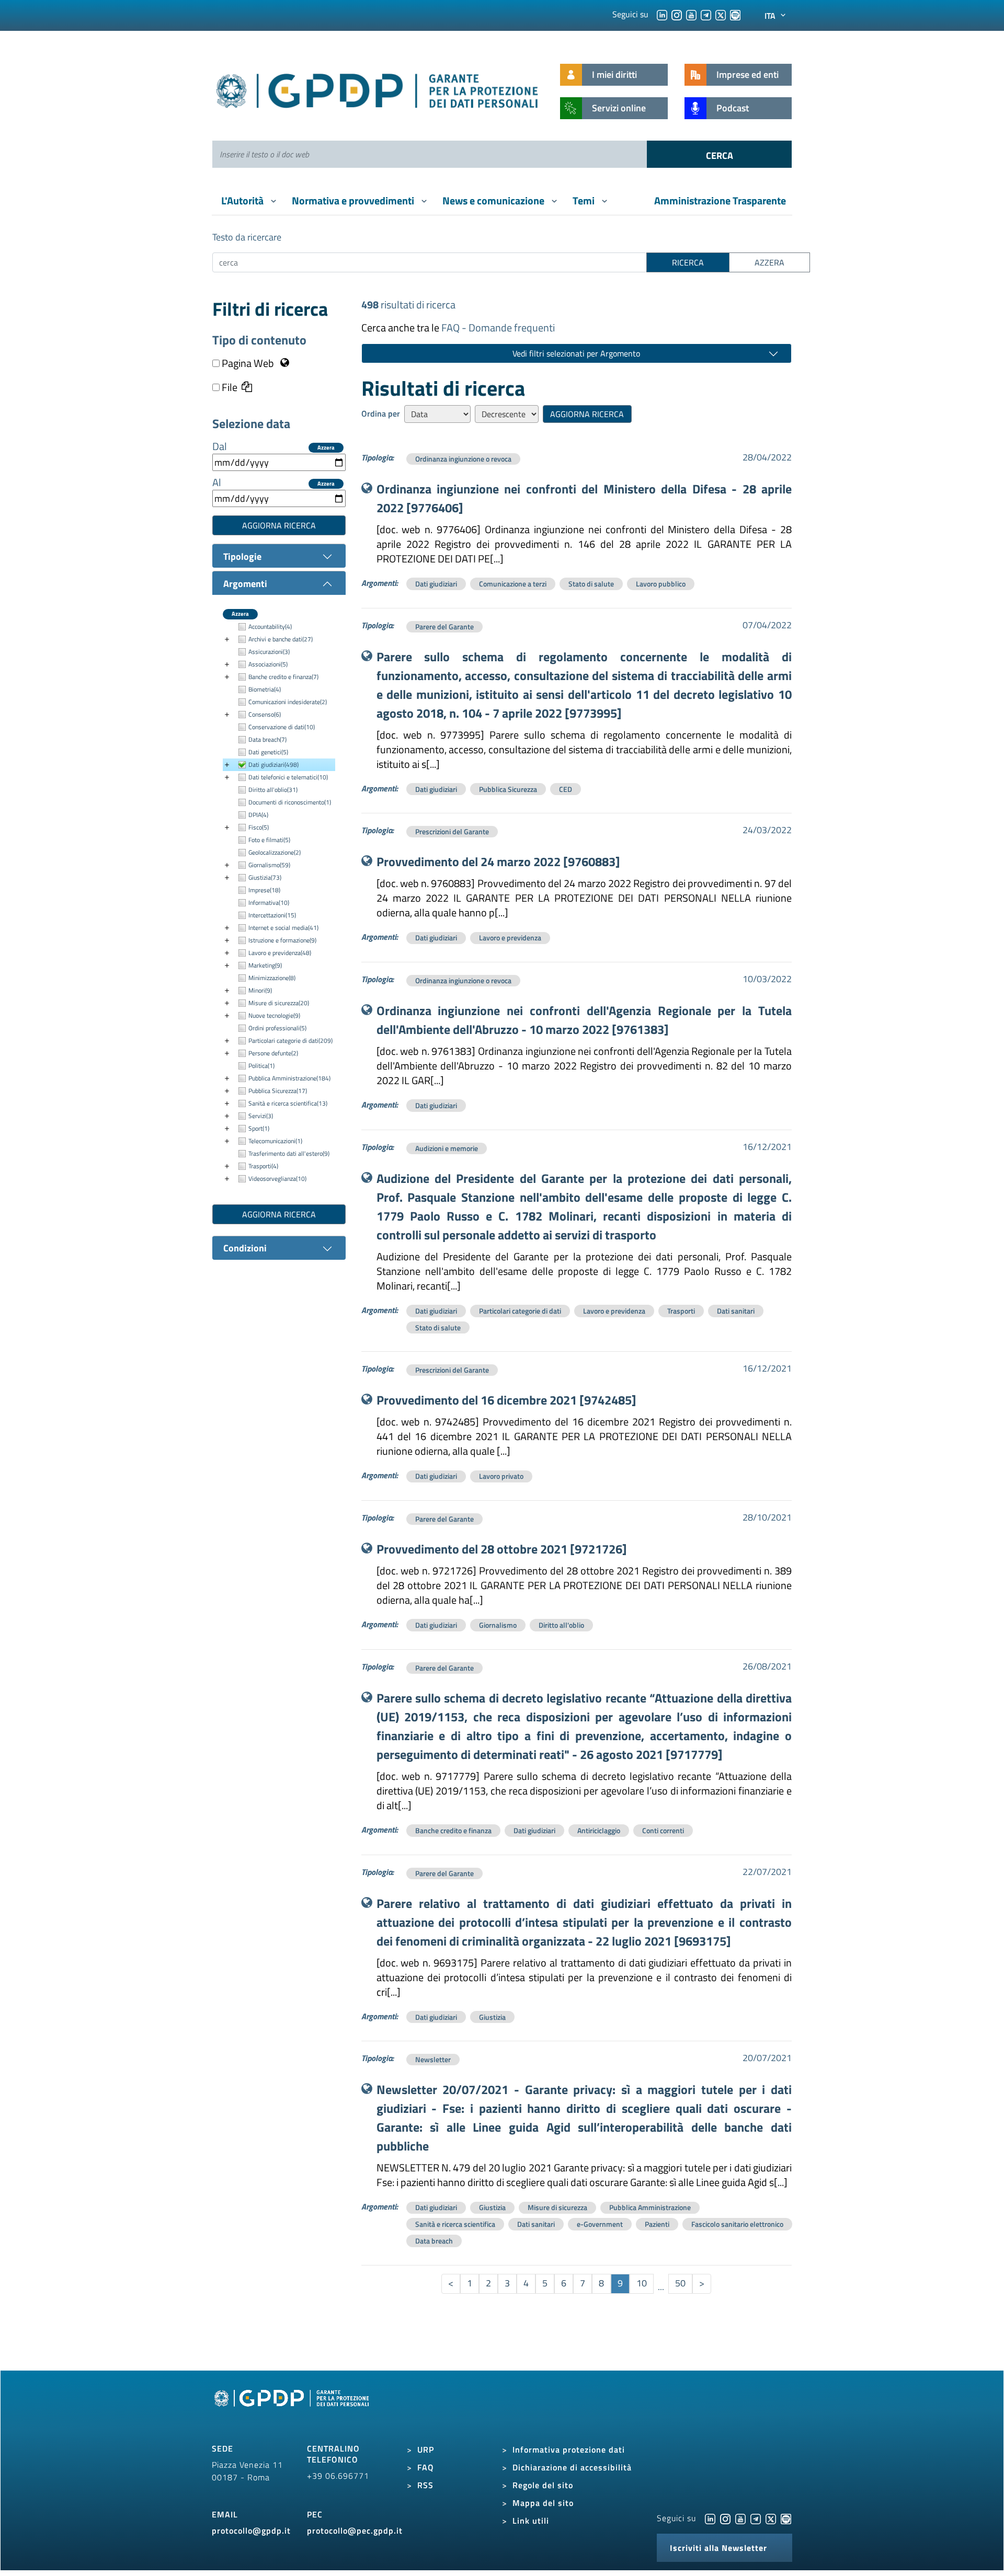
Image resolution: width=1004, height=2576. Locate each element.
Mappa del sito (543, 2503)
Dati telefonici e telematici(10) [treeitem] (288, 777)
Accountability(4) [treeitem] (270, 626)
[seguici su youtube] (691, 14)
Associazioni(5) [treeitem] (268, 664)
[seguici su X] (721, 14)
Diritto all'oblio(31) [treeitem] (273, 790)
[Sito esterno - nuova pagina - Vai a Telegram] (756, 2518)
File (229, 387)
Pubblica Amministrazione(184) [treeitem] (289, 1078)
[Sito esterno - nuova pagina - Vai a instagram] (725, 2518)
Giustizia (492, 2017)
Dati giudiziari (436, 584)
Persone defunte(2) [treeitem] (273, 1053)
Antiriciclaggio (599, 1830)
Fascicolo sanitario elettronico (737, 2224)
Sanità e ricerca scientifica (455, 2224)
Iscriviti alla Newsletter (718, 2548)
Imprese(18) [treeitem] (264, 890)
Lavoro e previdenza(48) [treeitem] (280, 953)
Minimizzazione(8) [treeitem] (272, 978)
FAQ (426, 2467)
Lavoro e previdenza (510, 938)
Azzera (326, 448)
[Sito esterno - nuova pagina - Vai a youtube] (740, 2518)
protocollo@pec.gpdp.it (355, 2531)
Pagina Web (248, 363)
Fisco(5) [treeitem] (259, 827)
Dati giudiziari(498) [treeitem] (273, 764)
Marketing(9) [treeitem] (265, 965)
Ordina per (381, 413)
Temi (585, 200)
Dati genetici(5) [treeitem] (268, 752)
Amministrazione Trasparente (720, 200)
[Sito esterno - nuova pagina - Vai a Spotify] (786, 2518)
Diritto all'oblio (561, 1625)
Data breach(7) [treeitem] (267, 739)
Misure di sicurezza (557, 2207)
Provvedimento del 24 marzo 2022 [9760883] (498, 861)
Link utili (531, 2521)
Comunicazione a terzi (513, 584)
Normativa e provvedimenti (354, 200)
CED (566, 789)
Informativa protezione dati (569, 2449)
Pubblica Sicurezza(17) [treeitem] (278, 1091)
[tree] (279, 903)
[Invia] (719, 154)
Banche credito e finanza (453, 1830)
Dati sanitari (736, 1311)
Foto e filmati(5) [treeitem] (269, 840)
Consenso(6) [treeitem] (265, 714)
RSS (425, 2485)
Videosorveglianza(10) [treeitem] (277, 1178)
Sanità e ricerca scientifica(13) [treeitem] (288, 1103)
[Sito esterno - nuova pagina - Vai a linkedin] (710, 2518)
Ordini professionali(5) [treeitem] (277, 1028)
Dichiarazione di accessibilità (572, 2467)
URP (426, 2449)
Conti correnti (663, 1830)
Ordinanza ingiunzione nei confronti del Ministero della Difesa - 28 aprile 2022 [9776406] (584, 498)
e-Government (600, 2224)
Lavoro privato (501, 1476)
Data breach (434, 2241)
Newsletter (433, 2059)
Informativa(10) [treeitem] (269, 902)
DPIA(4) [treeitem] (258, 815)
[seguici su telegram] (706, 14)
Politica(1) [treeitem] (261, 1066)
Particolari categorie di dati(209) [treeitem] (290, 1040)
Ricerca (688, 262)
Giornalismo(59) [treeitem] (269, 865)
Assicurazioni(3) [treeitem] (269, 652)
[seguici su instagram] (677, 14)
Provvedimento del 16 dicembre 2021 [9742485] (506, 1400)
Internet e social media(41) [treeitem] (283, 928)
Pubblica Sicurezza (508, 789)
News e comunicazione (494, 200)
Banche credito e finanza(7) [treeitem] (283, 677)
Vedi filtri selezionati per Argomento (576, 353)
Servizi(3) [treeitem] (261, 1116)
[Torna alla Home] (378, 89)
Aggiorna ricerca (279, 525)
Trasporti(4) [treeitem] (263, 1166)
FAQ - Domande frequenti (498, 327)
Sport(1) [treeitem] (259, 1128)
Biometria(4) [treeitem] (265, 689)
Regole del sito (543, 2485)
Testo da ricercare (247, 237)
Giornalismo (498, 1625)
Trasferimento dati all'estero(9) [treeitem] (289, 1153)
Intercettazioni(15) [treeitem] (272, 915)
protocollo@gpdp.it (251, 2531)
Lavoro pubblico (661, 584)
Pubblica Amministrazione (650, 2207)
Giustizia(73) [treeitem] (265, 877)
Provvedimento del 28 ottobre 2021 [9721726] (502, 1549)
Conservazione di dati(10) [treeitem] (282, 727)
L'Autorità (243, 200)
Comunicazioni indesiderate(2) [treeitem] (288, 702)
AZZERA (769, 262)
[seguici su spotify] (735, 14)
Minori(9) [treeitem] (260, 990)
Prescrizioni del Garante (452, 831)
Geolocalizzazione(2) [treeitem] (275, 852)
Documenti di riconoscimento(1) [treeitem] (290, 802)
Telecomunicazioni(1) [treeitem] (275, 1141)
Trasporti (681, 1311)
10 (642, 2283)
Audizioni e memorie (447, 1148)
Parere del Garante (444, 626)
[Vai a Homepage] (293, 2410)
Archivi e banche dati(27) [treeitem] (281, 639)
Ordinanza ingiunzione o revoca (463, 459)
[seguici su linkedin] (662, 14)
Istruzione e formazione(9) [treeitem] (282, 940)
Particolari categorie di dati (520, 1311)
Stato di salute (591, 584)
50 (680, 2283)
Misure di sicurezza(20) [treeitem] (279, 1003)
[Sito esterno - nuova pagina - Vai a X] (771, 2518)
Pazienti (657, 2224)
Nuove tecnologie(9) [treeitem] (274, 1015)
